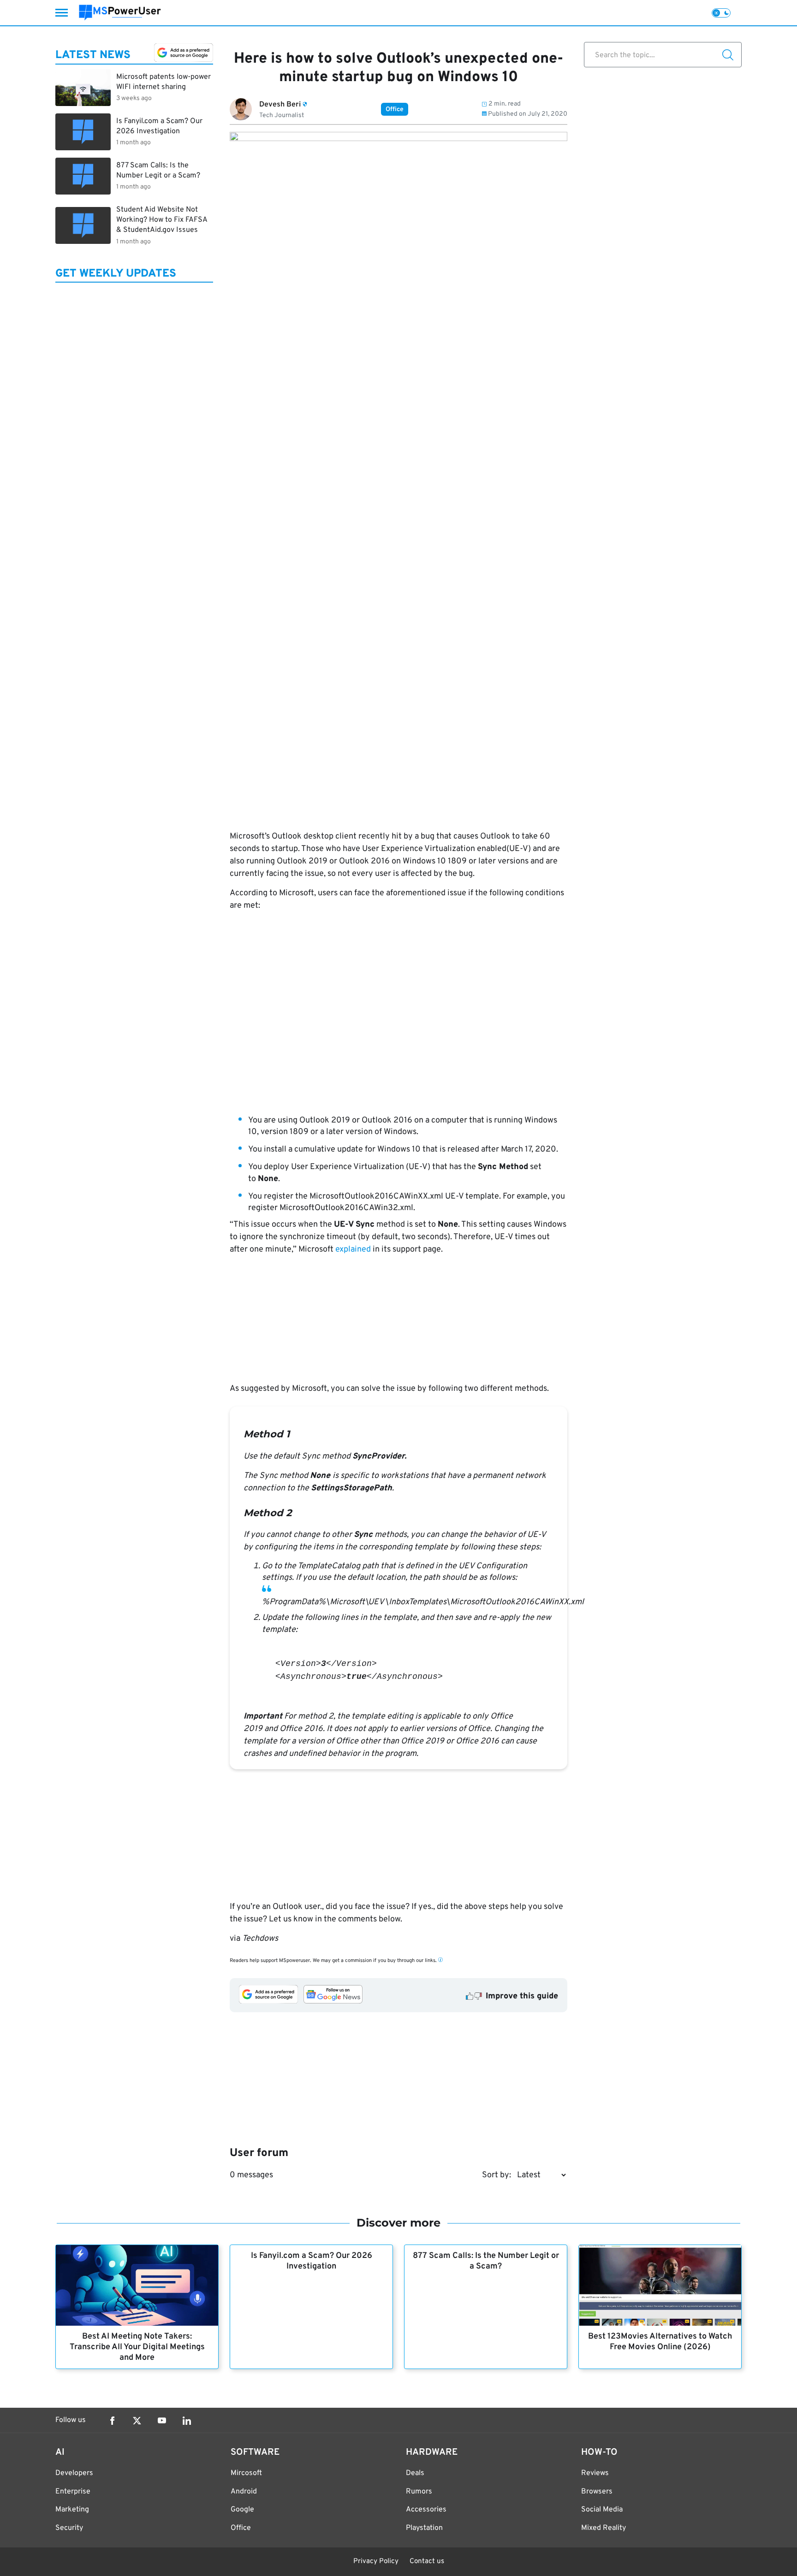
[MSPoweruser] (120, 13)
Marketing (72, 2510)
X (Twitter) (137, 2421)
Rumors (419, 2492)
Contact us (427, 2561)
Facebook (112, 2421)
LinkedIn (187, 2421)
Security (69, 2528)
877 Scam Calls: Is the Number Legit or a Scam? (486, 2261)
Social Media (602, 2510)
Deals (415, 2473)
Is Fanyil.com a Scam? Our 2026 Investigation (312, 2261)
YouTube (162, 2421)
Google (242, 2510)
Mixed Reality (604, 2528)
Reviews (595, 2473)
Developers (74, 2473)
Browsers (597, 2492)
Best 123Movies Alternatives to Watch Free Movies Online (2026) (660, 2342)
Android (244, 2492)
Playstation (424, 2528)
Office (395, 109)
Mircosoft (246, 2473)
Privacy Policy (376, 2561)
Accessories (426, 2510)
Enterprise (73, 2492)
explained (353, 1250)
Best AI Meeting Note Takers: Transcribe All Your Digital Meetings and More (137, 2347)
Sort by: (497, 2175)
